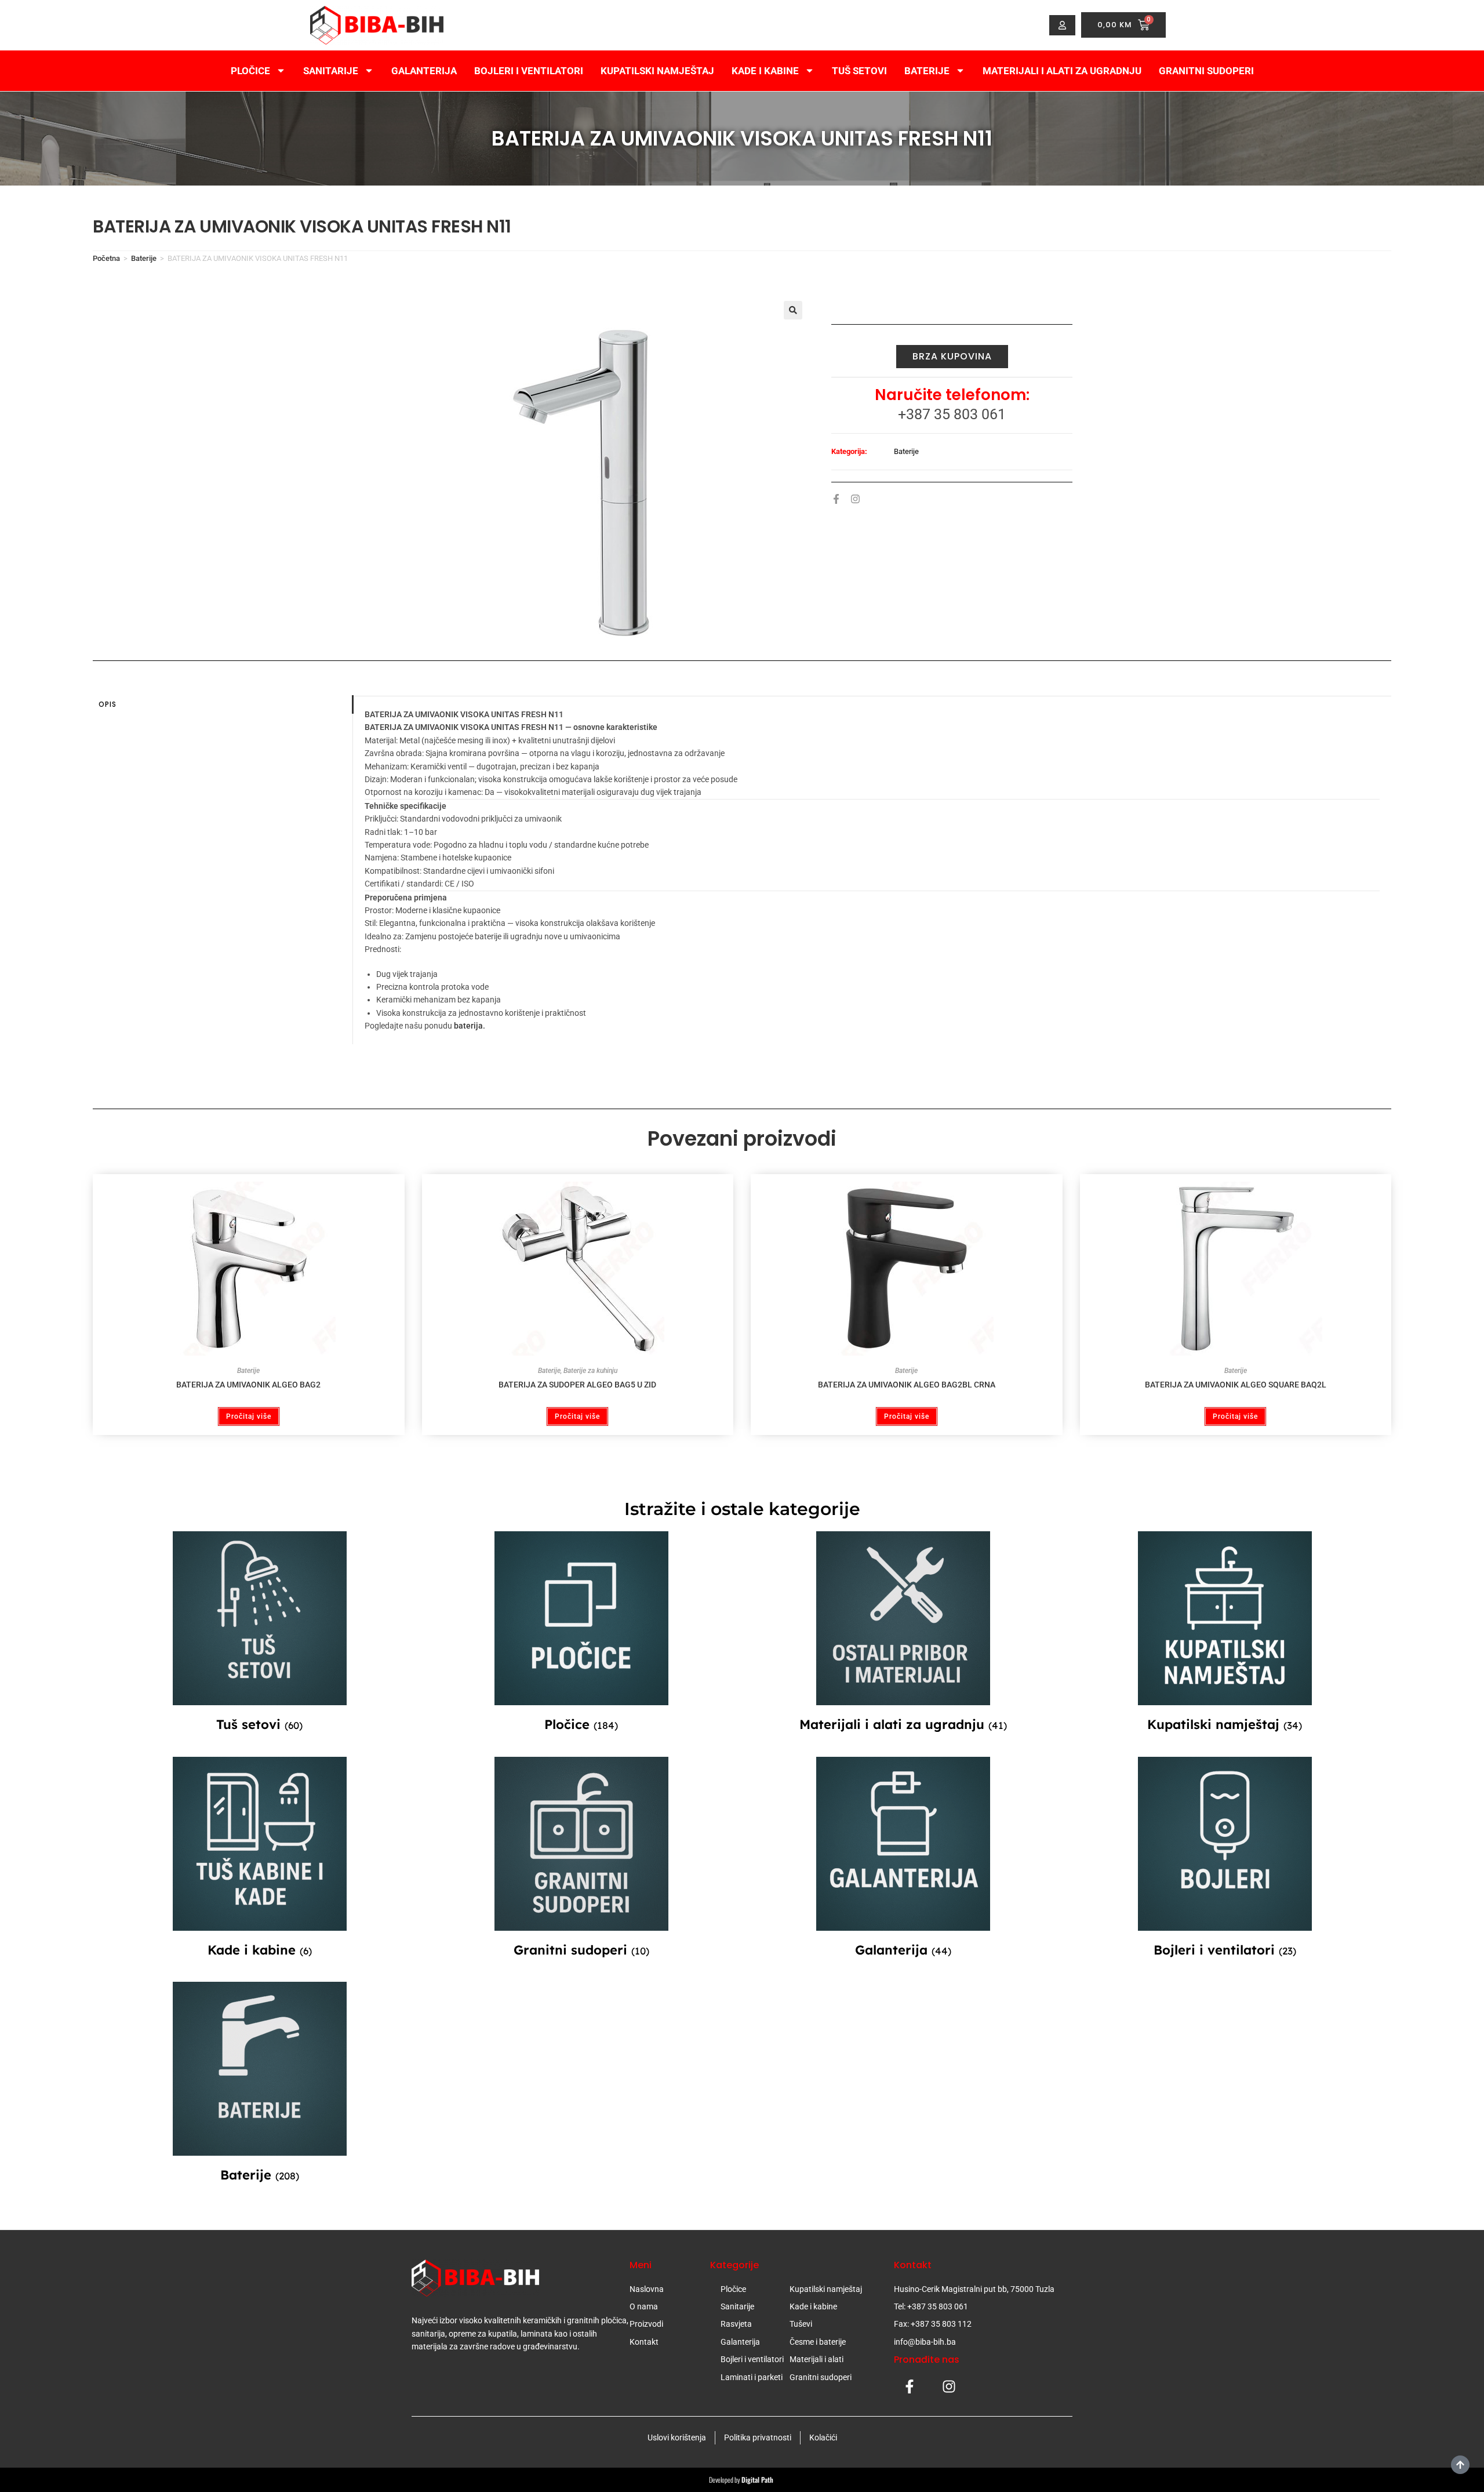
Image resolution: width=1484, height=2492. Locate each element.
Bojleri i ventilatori (529, 71)
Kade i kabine (765, 71)
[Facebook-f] (836, 499)
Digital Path (758, 2480)
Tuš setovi (859, 71)
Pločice (250, 71)
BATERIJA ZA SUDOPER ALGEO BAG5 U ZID (577, 1385)
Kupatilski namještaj (657, 71)
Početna (106, 258)
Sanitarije (331, 71)
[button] (793, 310)
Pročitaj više (249, 1416)
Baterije (927, 71)
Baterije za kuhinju (590, 1371)
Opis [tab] (108, 704)
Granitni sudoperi (1206, 71)
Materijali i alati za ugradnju (1062, 71)
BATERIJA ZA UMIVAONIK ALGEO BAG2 (248, 1385)
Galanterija (424, 71)
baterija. (470, 1026)
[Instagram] (855, 499)
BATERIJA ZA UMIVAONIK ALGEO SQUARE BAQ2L (1236, 1385)
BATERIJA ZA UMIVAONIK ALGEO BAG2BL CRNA (907, 1385)
